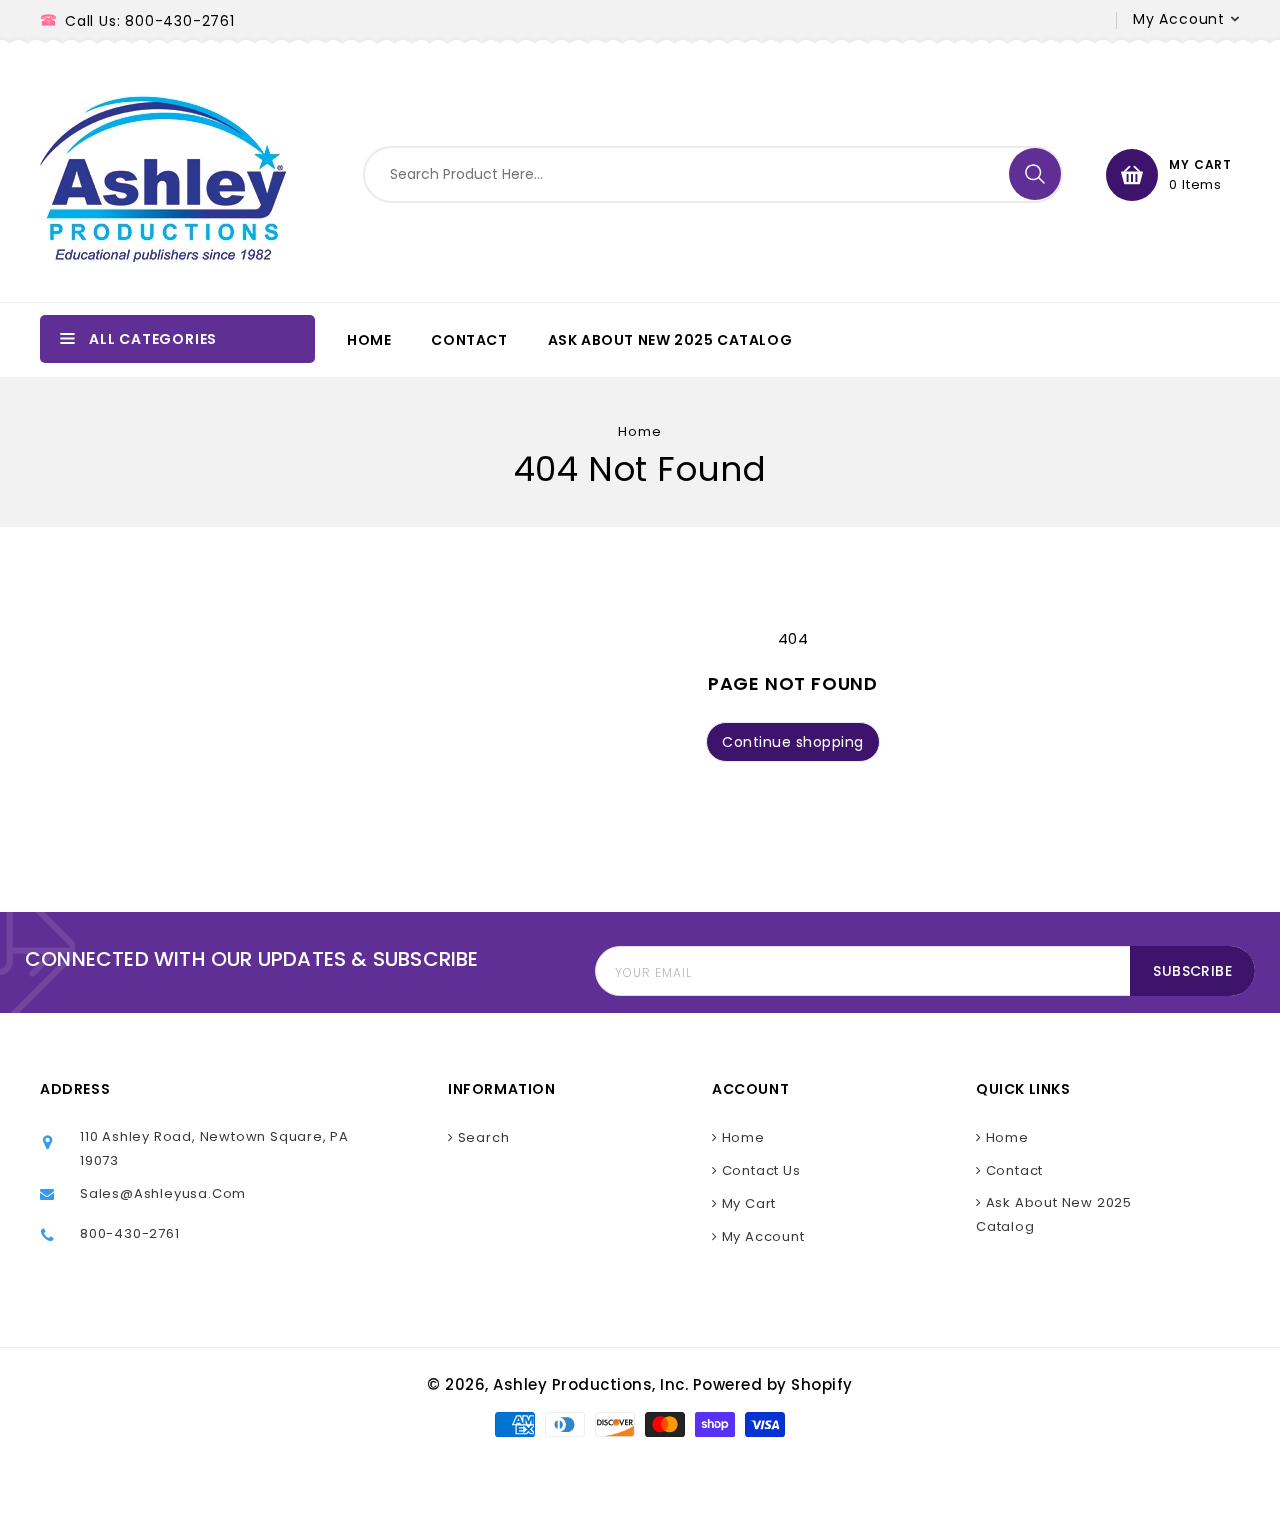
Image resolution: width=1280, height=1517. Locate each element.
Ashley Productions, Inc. (590, 1384)
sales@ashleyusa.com (163, 1193)
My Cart (747, 1203)
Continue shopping (793, 742)
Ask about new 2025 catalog (1054, 1214)
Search (482, 1137)
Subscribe (1192, 971)
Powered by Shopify (773, 1384)
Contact (1012, 1170)
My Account (761, 1236)
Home (639, 431)
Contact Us (759, 1170)
